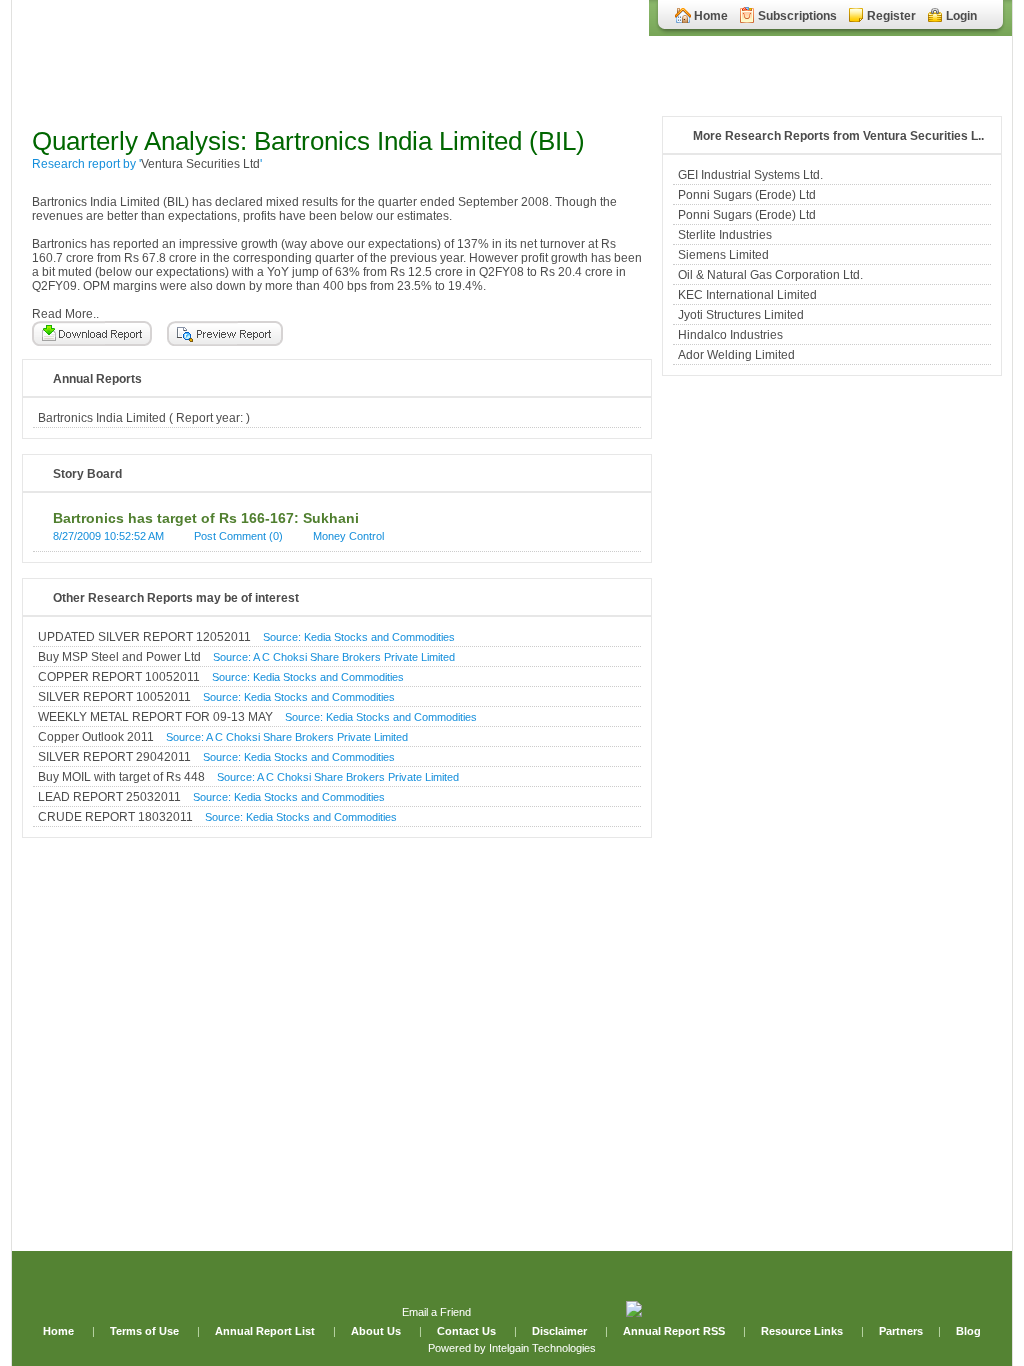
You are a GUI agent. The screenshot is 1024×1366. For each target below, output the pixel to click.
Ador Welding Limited (736, 355)
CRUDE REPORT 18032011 (115, 817)
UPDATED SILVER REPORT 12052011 (144, 637)
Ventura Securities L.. (923, 136)
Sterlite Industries (725, 235)
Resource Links (802, 1331)
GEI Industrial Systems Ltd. (750, 175)
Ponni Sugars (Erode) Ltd (747, 195)
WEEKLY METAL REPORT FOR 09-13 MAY (155, 717)
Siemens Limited (723, 255)
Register (891, 16)
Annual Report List (266, 1331)
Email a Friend (436, 1312)
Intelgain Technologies (542, 1348)
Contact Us (468, 1331)
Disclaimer (559, 1331)
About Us (377, 1331)
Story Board (87, 474)
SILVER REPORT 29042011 (114, 757)
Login (961, 16)
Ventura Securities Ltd (200, 164)
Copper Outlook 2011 (96, 737)
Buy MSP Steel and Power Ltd (119, 657)
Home (711, 16)
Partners (901, 1331)
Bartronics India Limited (102, 418)
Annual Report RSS (674, 1331)
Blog (968, 1331)
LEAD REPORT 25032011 (109, 797)
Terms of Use (146, 1331)
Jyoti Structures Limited (741, 315)
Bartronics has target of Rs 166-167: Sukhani (206, 518)
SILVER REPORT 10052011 (114, 697)
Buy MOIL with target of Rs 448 (121, 777)
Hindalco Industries (730, 335)
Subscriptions (797, 16)
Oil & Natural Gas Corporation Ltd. (770, 275)
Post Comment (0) (238, 536)
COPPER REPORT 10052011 (119, 677)
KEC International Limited (747, 295)
